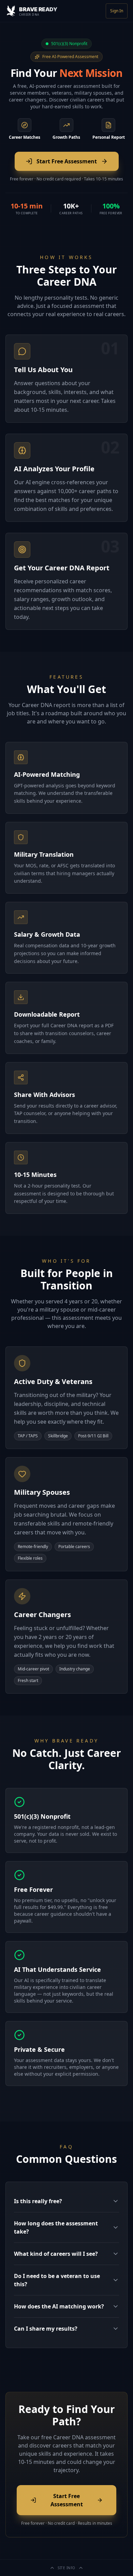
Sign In (117, 11)
